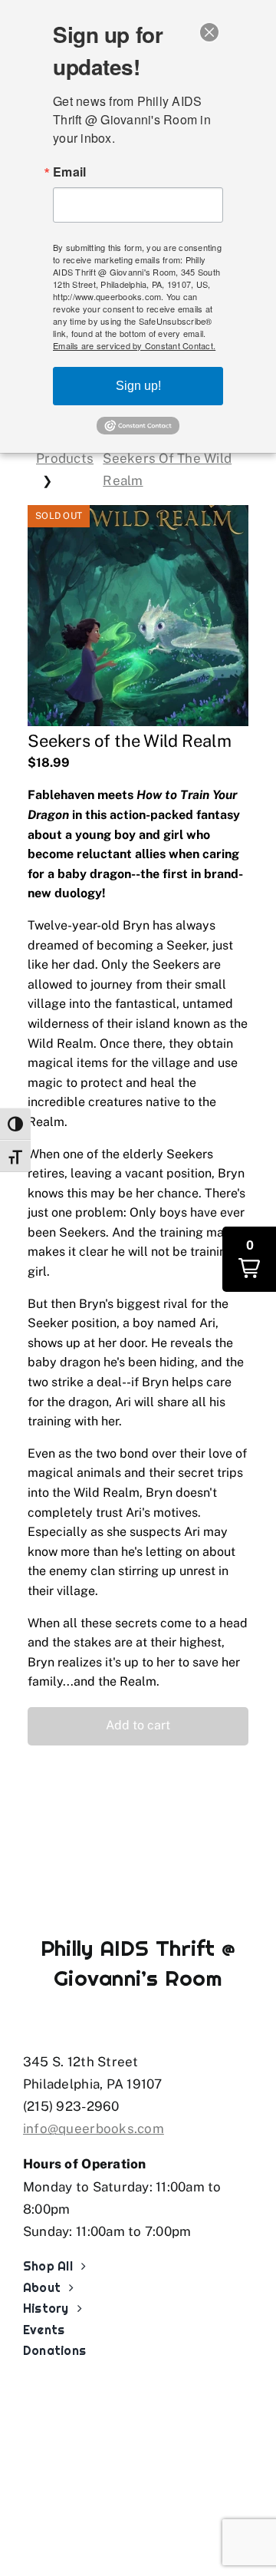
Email (69, 172)
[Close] (209, 32)
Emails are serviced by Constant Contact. (134, 345)
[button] (138, 1726)
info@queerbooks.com (94, 2129)
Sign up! (138, 386)
